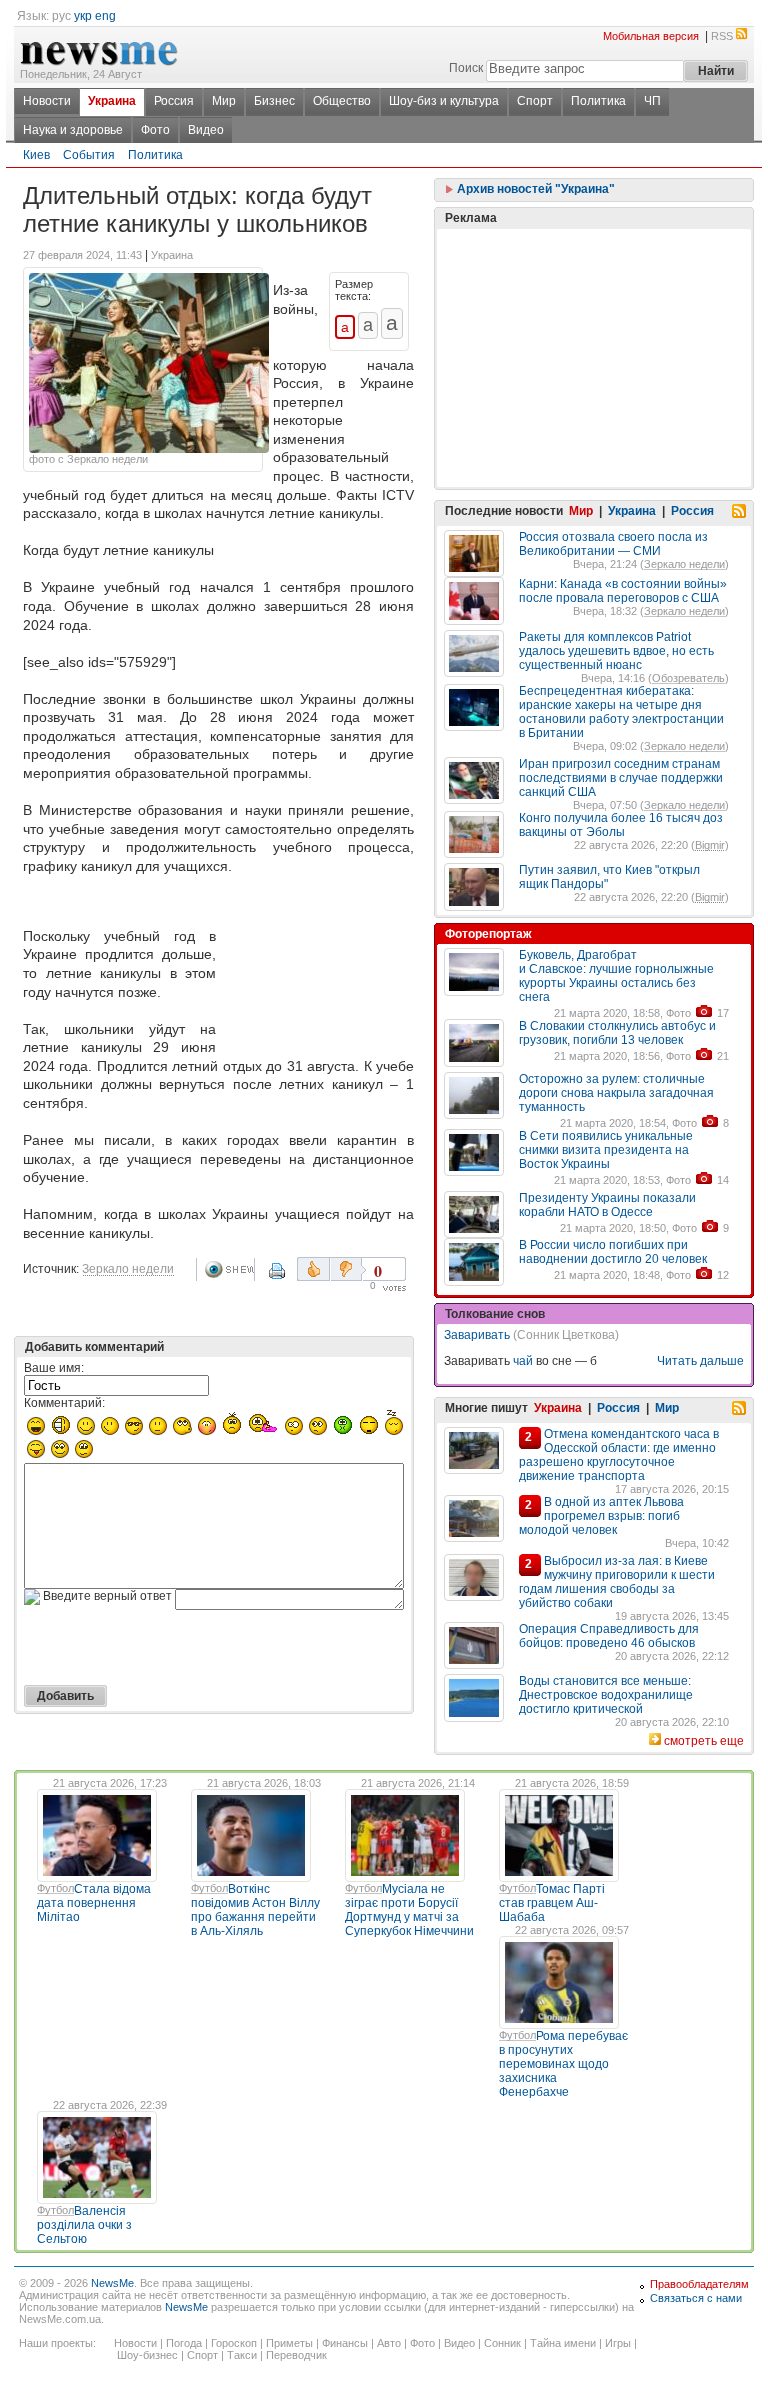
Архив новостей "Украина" (534, 189)
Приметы (289, 2343)
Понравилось (313, 1269)
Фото (155, 130)
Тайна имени (563, 2343)
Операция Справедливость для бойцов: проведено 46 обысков (609, 1636)
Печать (279, 1278)
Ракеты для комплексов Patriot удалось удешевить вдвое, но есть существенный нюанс (616, 651)
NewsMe (112, 2283)
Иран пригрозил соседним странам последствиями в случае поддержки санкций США (621, 778)
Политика (598, 101)
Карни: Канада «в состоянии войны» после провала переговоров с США (623, 591)
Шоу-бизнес (147, 2355)
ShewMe (229, 1269)
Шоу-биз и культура (444, 101)
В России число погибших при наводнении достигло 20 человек (613, 1252)
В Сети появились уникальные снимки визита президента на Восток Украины (606, 1150)
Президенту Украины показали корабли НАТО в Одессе (607, 1205)
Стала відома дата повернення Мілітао (94, 1903)
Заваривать (477, 1335)
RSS (722, 36)
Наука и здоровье (73, 130)
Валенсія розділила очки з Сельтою (84, 2225)
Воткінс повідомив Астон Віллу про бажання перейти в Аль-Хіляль (255, 1910)
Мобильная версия (651, 36)
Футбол (55, 1888)
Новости (47, 101)
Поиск (466, 68)
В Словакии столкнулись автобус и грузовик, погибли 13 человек (617, 1033)
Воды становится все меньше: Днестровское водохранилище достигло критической (606, 1695)
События (89, 155)
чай (523, 1361)
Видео (206, 130)
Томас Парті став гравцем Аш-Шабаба (552, 1903)
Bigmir (710, 845)
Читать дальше (700, 1361)
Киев (36, 155)
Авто (389, 2343)
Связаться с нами (696, 2298)
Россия (174, 101)
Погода (184, 2343)
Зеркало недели (128, 1269)
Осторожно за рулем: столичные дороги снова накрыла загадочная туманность (616, 1093)
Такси (242, 2355)
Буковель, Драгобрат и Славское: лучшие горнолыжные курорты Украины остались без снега (616, 976)
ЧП (652, 101)
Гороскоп (234, 2343)
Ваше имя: (54, 1368)
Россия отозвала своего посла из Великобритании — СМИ (613, 544)
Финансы (345, 2343)
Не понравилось (348, 1269)
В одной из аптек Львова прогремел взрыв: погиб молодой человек (601, 1516)
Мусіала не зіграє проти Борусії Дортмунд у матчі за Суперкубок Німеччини (409, 1910)
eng (105, 16)
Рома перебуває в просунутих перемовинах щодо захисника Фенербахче (563, 2064)
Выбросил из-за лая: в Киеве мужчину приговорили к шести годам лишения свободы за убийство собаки (617, 1582)
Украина (112, 101)
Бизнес (274, 101)
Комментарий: (64, 1403)
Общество (342, 101)
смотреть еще (704, 1741)
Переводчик (296, 2355)
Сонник (502, 2343)
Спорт (535, 101)
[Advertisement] (319, 968)
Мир (224, 101)
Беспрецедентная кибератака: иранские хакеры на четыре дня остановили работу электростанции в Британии (621, 712)
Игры (618, 2343)
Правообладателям (699, 2284)
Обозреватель (688, 678)
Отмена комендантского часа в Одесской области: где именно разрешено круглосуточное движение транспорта (619, 1455)
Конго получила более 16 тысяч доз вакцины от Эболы (621, 825)
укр (83, 16)
